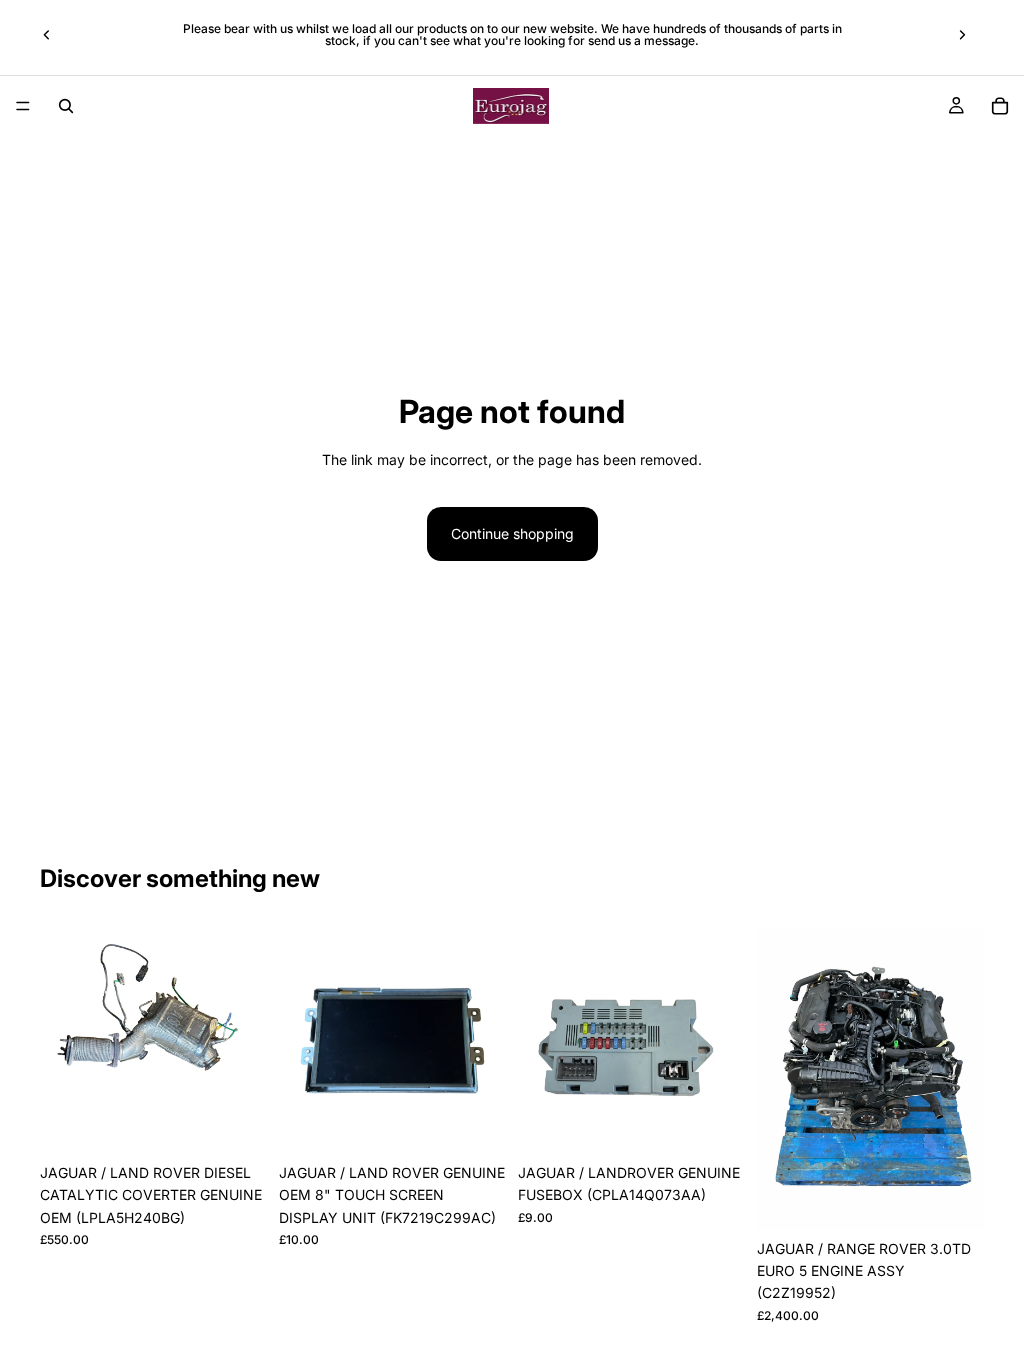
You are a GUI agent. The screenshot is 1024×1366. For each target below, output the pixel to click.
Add (253, 1122)
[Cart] (1000, 106)
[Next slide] (962, 35)
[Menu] (23, 106)
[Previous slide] (47, 35)
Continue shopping (512, 533)
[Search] (66, 106)
